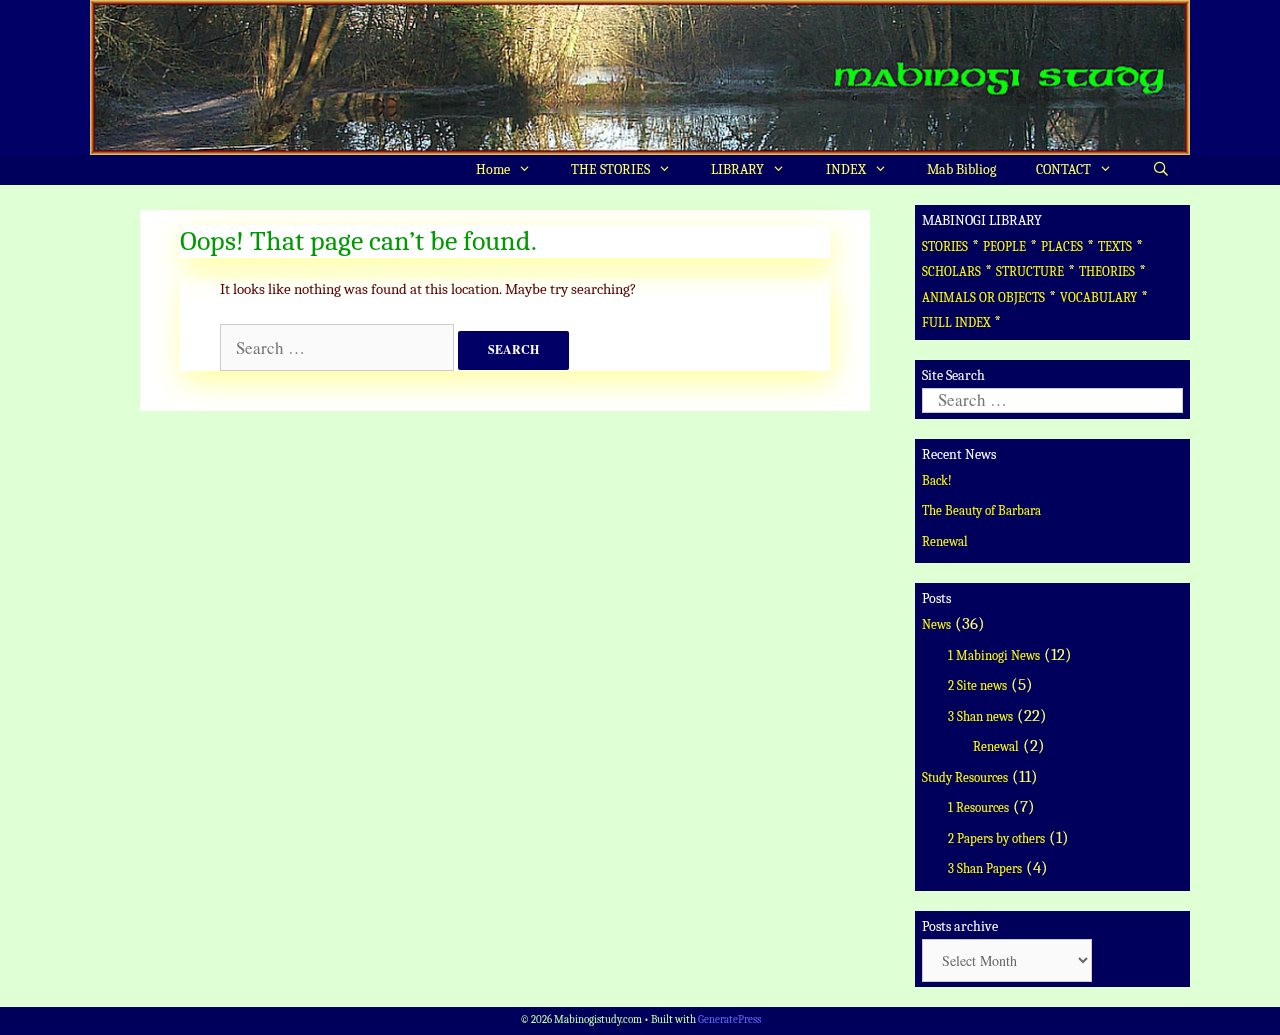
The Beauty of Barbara (981, 510)
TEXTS (1115, 246)
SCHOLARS (951, 271)
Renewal (945, 541)
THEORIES (1107, 271)
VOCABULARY (1098, 297)
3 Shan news (980, 716)
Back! (937, 480)
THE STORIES (610, 169)
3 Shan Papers (985, 868)
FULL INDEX (956, 322)
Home (493, 169)
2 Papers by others (996, 838)
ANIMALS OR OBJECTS (983, 297)
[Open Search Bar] (1161, 170)
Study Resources (965, 777)
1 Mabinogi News (994, 655)
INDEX (846, 169)
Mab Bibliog (961, 169)
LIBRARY (737, 169)
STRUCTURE (1030, 271)
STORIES (945, 246)
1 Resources (978, 807)
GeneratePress (729, 1019)
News (936, 624)
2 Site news (977, 685)
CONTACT (1063, 169)
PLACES (1062, 246)
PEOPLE (1004, 246)
